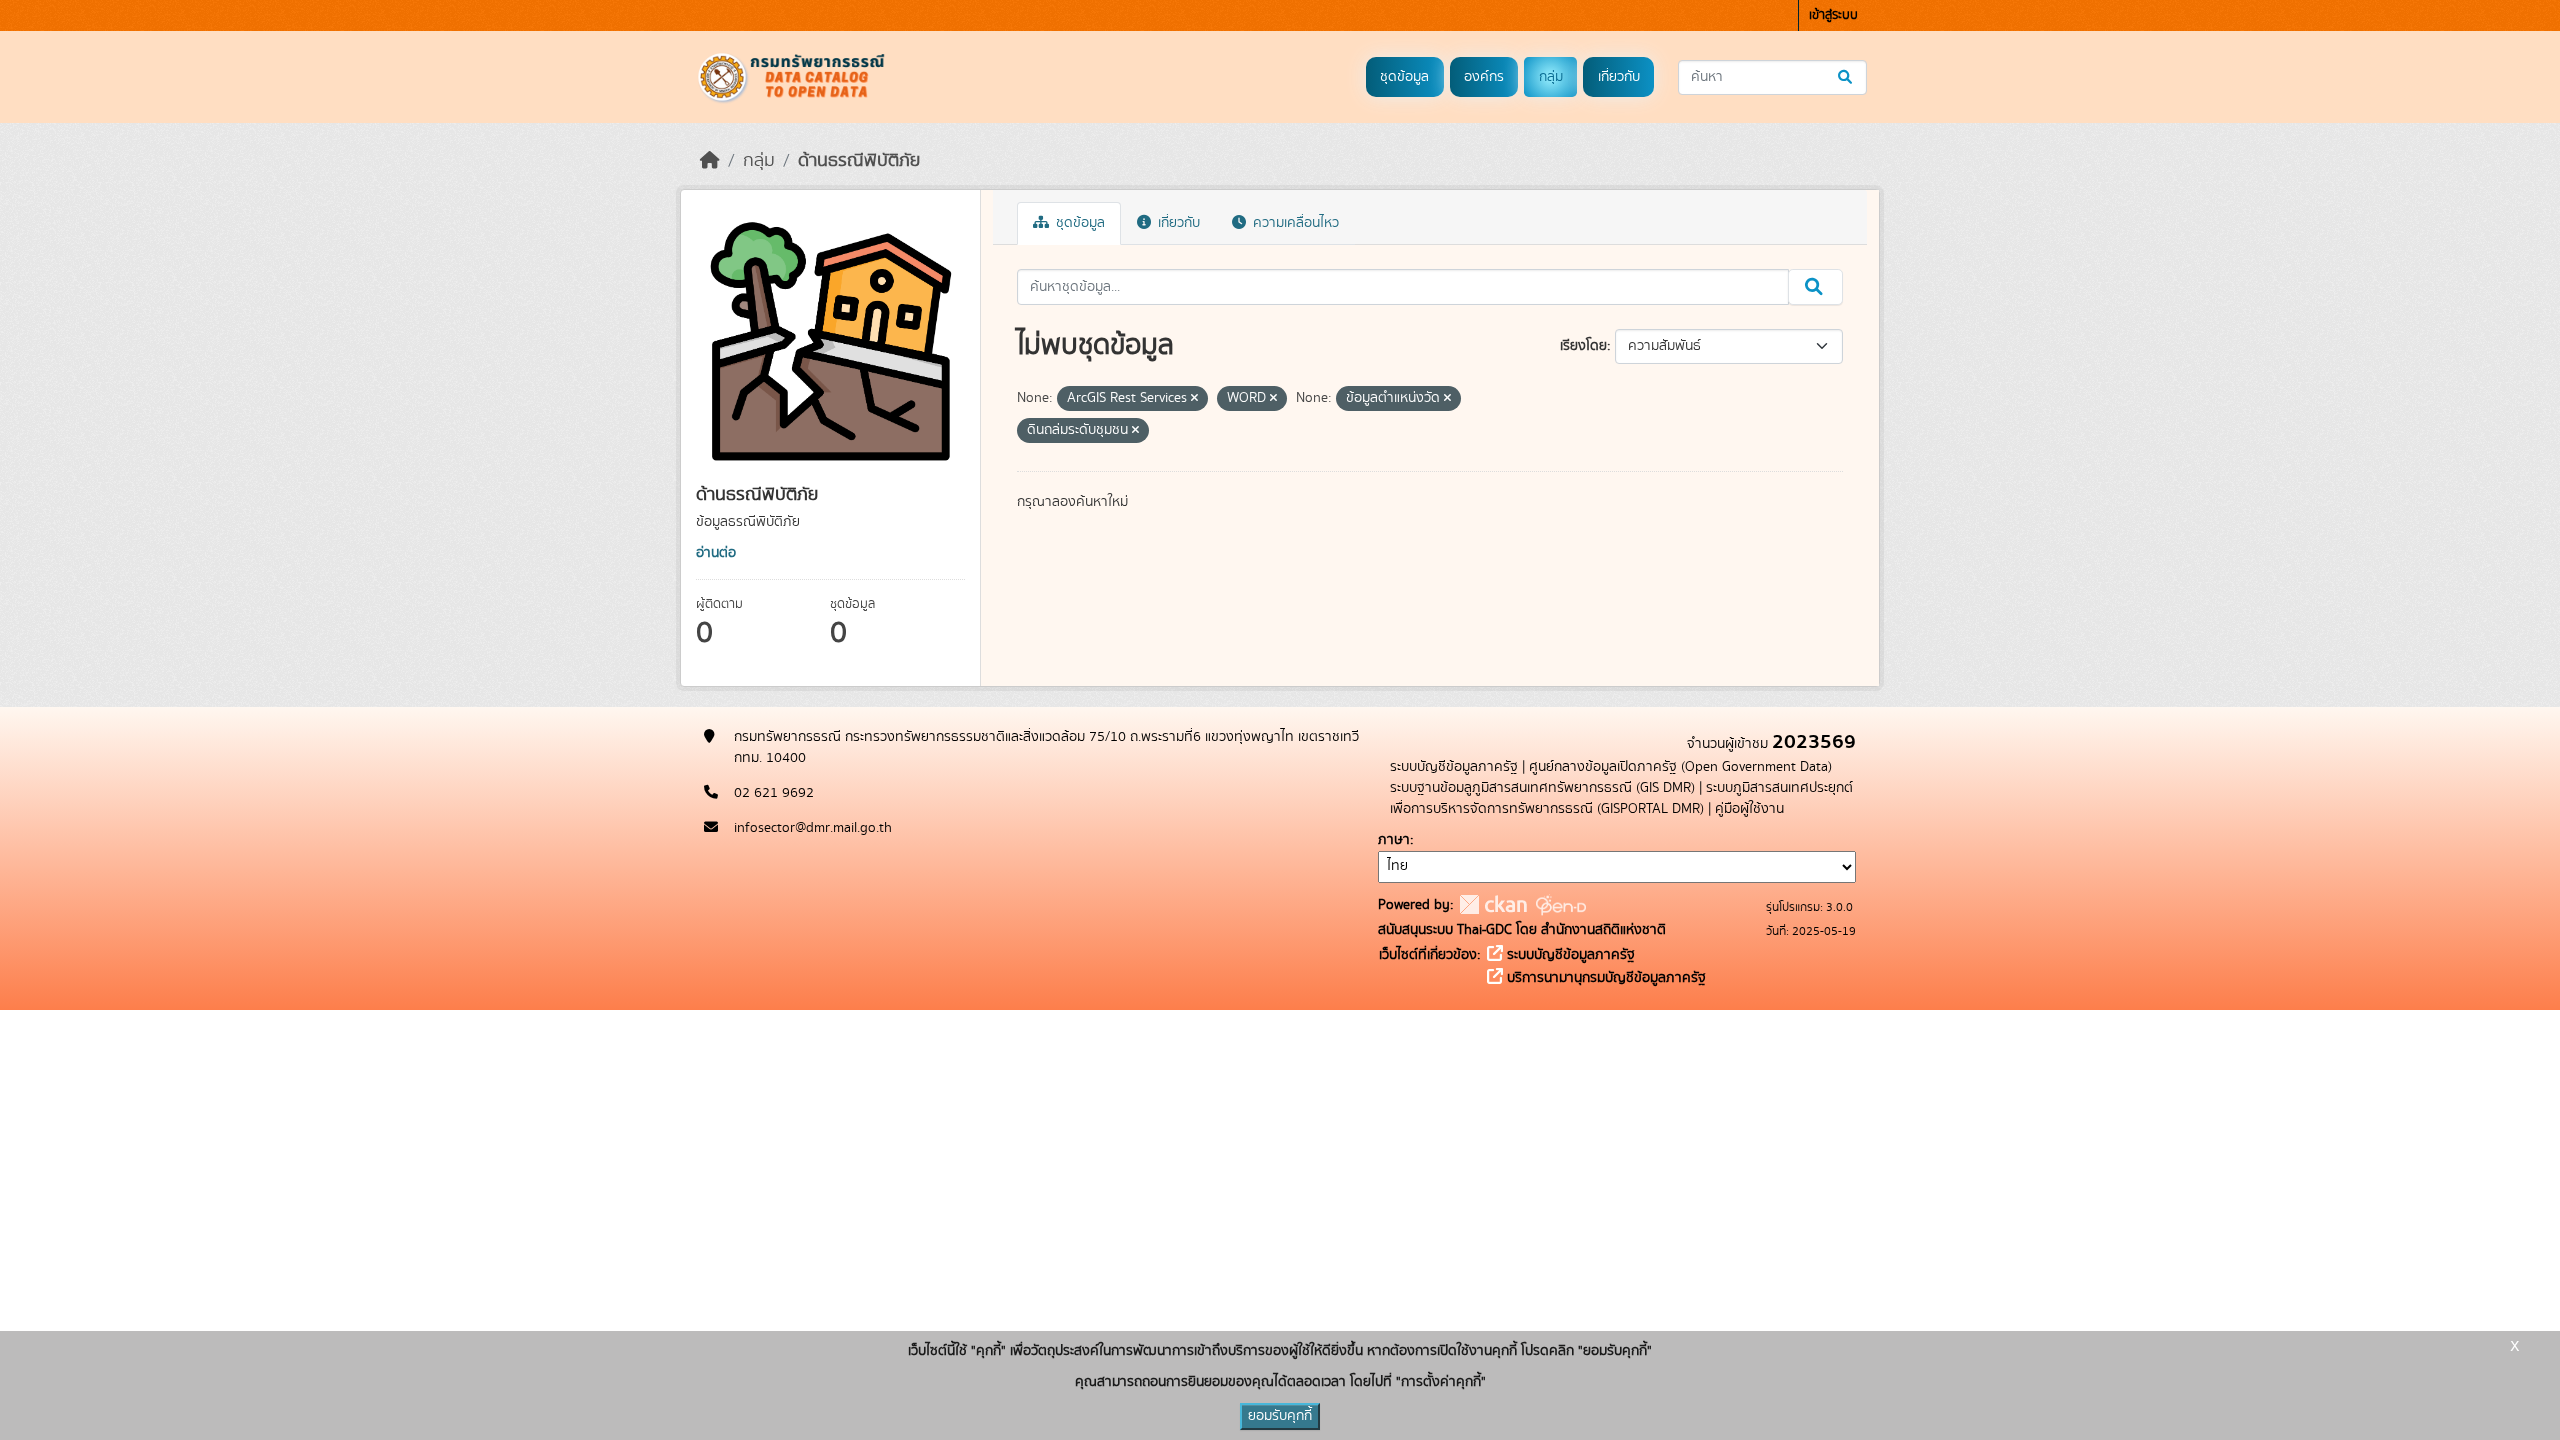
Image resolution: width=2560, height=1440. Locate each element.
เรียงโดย (1583, 346)
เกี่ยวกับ (1619, 77)
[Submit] (1846, 77)
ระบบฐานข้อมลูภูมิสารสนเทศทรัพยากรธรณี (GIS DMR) (1542, 788)
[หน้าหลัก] (710, 161)
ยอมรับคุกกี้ (1280, 1416)
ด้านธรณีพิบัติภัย (859, 161)
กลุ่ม (1551, 77)
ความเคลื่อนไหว (1294, 223)
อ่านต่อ (716, 553)
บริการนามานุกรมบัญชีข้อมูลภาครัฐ (1604, 978)
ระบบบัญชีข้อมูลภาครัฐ (1454, 767)
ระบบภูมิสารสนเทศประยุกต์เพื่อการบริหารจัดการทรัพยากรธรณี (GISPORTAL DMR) (1621, 798)
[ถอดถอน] (1194, 399)
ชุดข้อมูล (1404, 77)
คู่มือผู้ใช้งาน (1749, 809)
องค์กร (1484, 77)
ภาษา (1394, 840)
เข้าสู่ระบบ (1833, 15)
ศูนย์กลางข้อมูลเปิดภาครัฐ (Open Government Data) (1680, 767)
